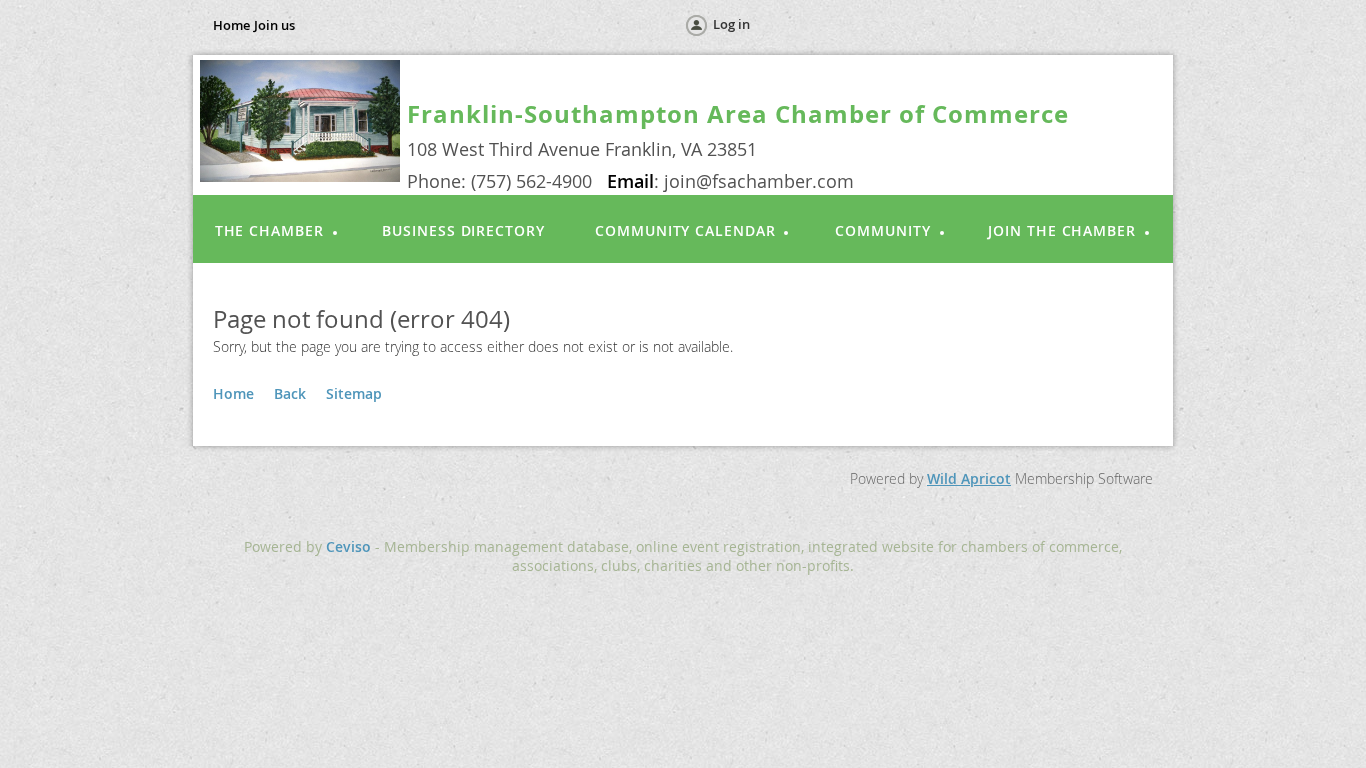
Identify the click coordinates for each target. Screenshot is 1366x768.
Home (231, 25)
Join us (274, 25)
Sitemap (354, 393)
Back (290, 393)
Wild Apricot (969, 478)
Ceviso (348, 546)
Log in (731, 24)
